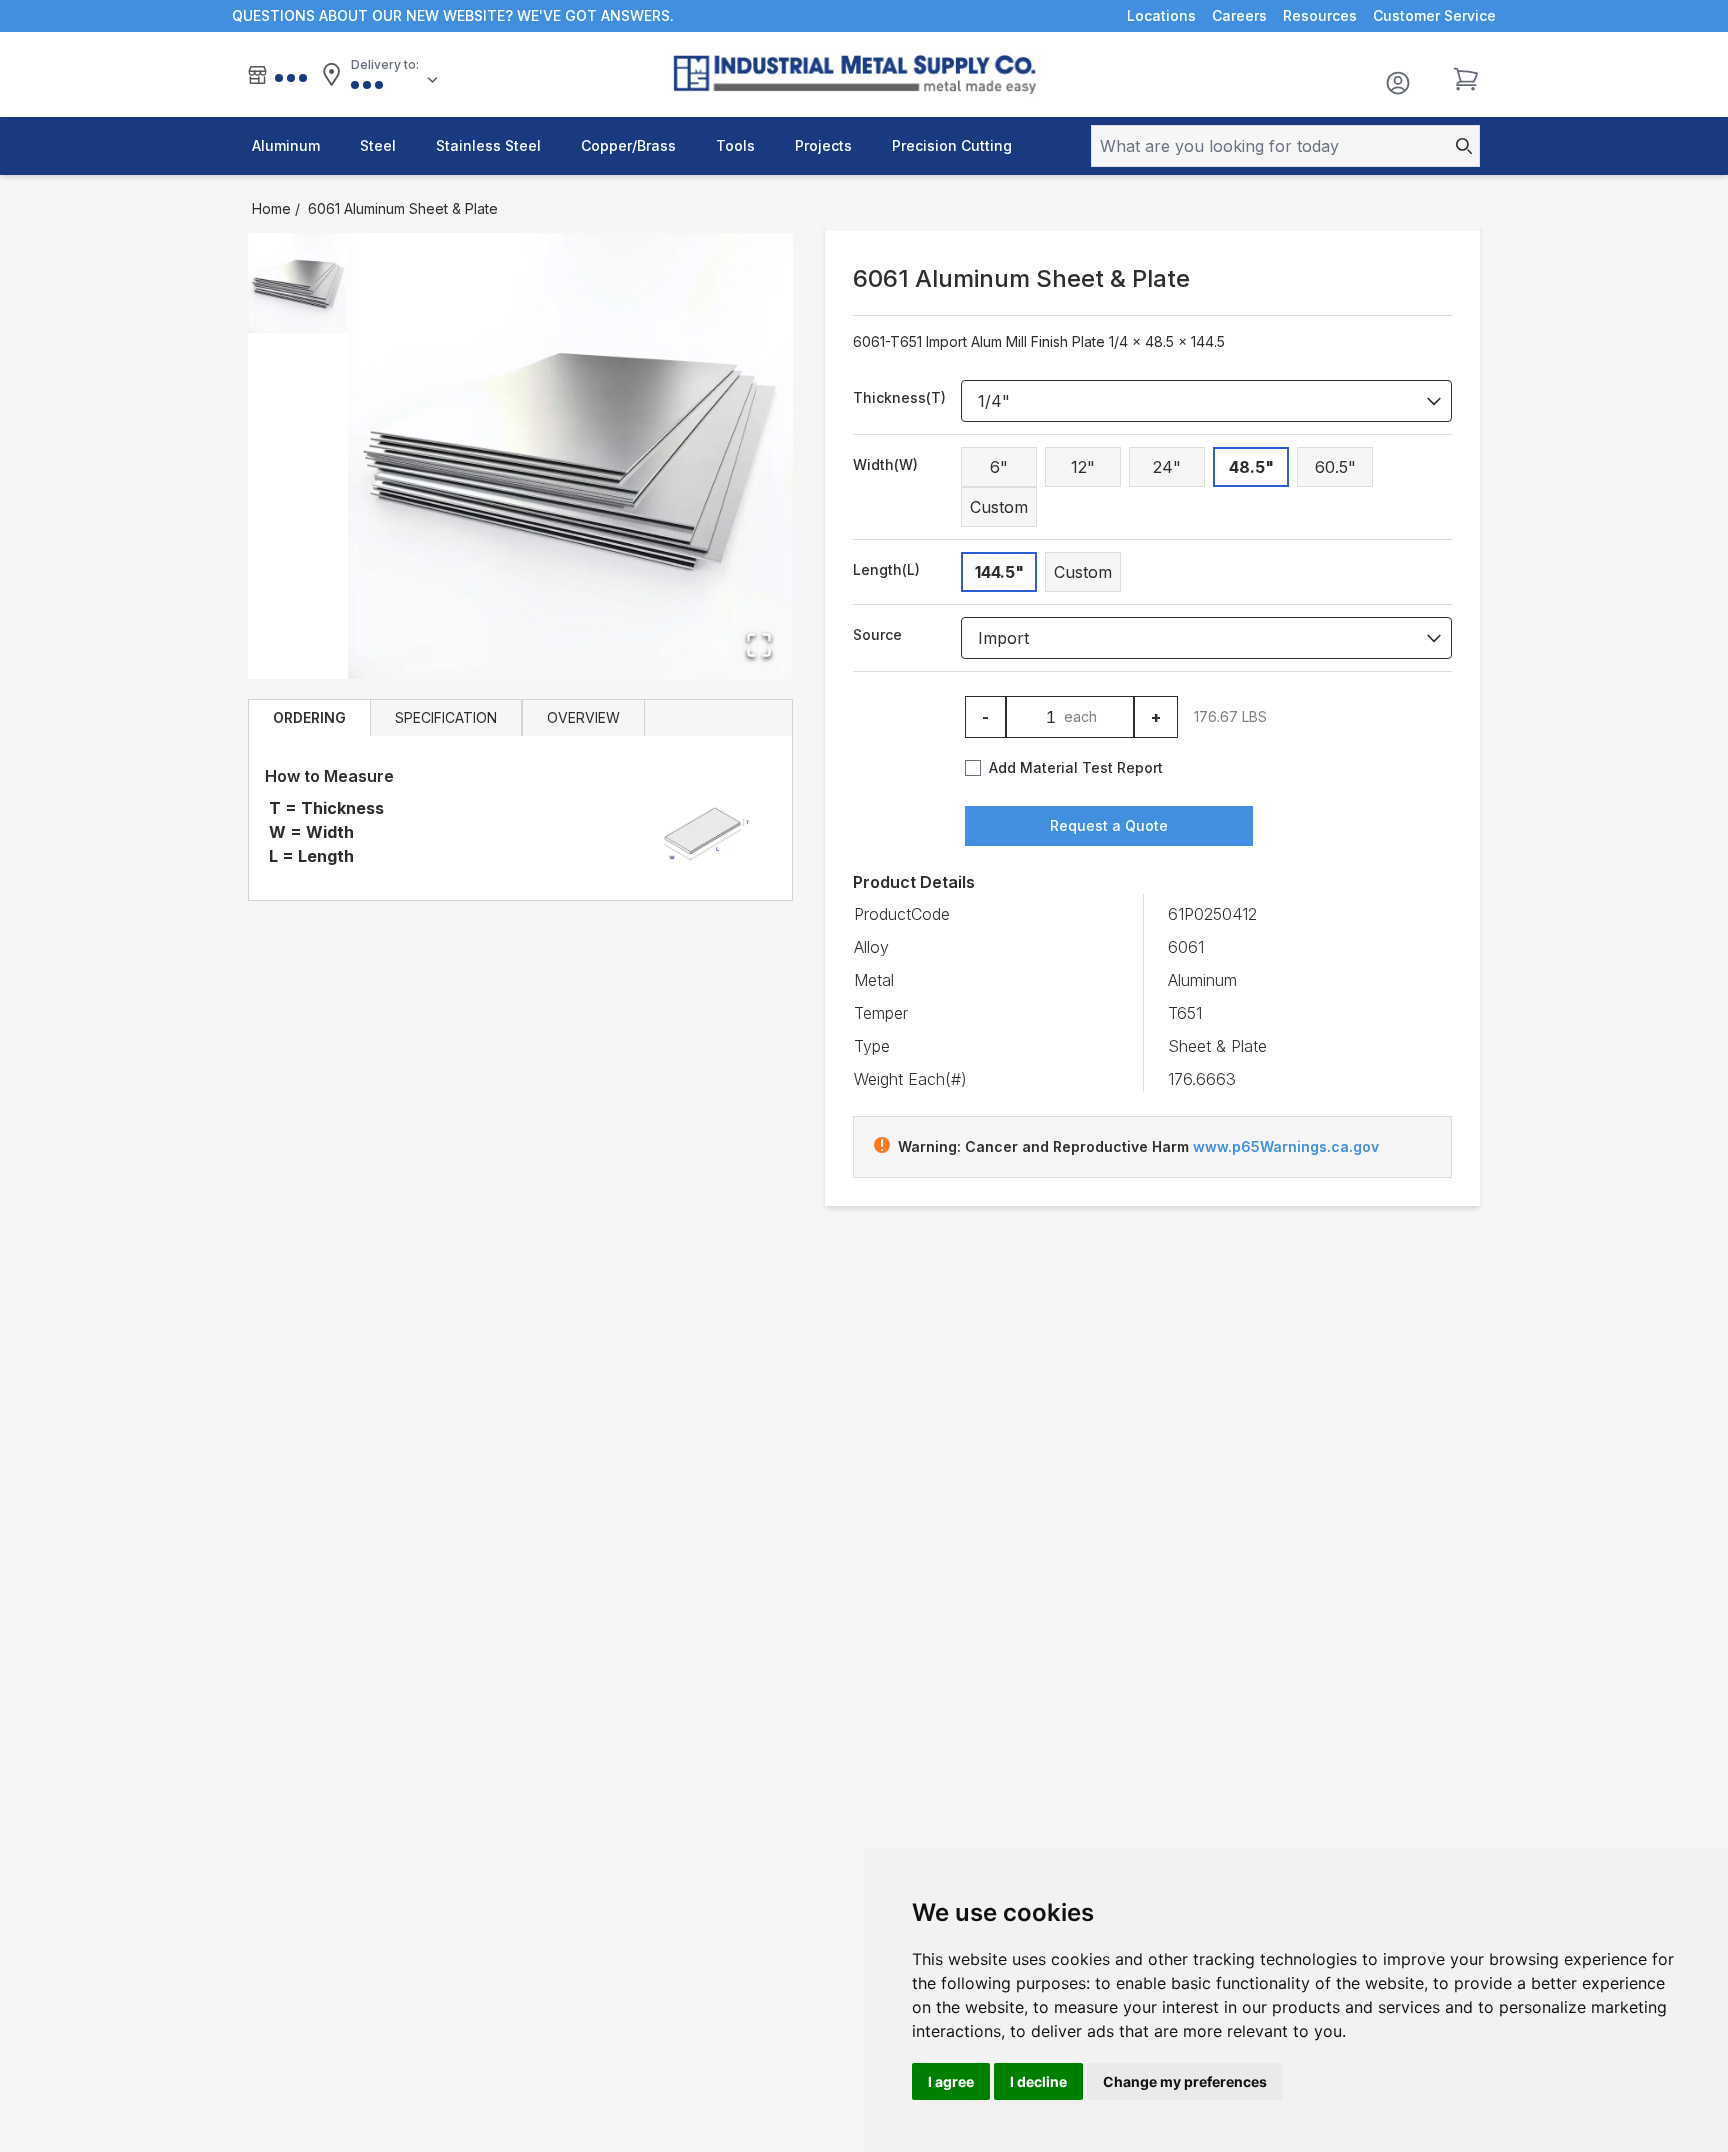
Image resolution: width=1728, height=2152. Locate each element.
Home (271, 208)
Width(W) (885, 464)
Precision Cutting (952, 145)
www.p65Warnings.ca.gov (1286, 1146)
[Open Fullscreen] (759, 645)
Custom (999, 507)
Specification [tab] (446, 717)
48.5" (1251, 467)
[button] (570, 455)
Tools (735, 145)
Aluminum (286, 145)
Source (877, 634)
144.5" (999, 572)
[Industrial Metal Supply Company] (864, 74)
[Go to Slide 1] (298, 283)
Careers (1239, 15)
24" (1167, 467)
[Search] (1458, 146)
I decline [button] (1038, 2081)
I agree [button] (951, 2081)
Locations (1161, 15)
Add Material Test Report (1076, 767)
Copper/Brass (628, 145)
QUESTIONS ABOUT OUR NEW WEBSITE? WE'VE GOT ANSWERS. (453, 15)
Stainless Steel (488, 145)
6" (999, 467)
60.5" (1335, 467)
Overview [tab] (583, 717)
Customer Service (1434, 15)
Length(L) (886, 569)
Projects (823, 145)
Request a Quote (1109, 825)
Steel (378, 145)
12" (1083, 467)
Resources (1320, 15)
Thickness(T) (899, 397)
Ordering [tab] (309, 717)
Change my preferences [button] (1185, 2081)
